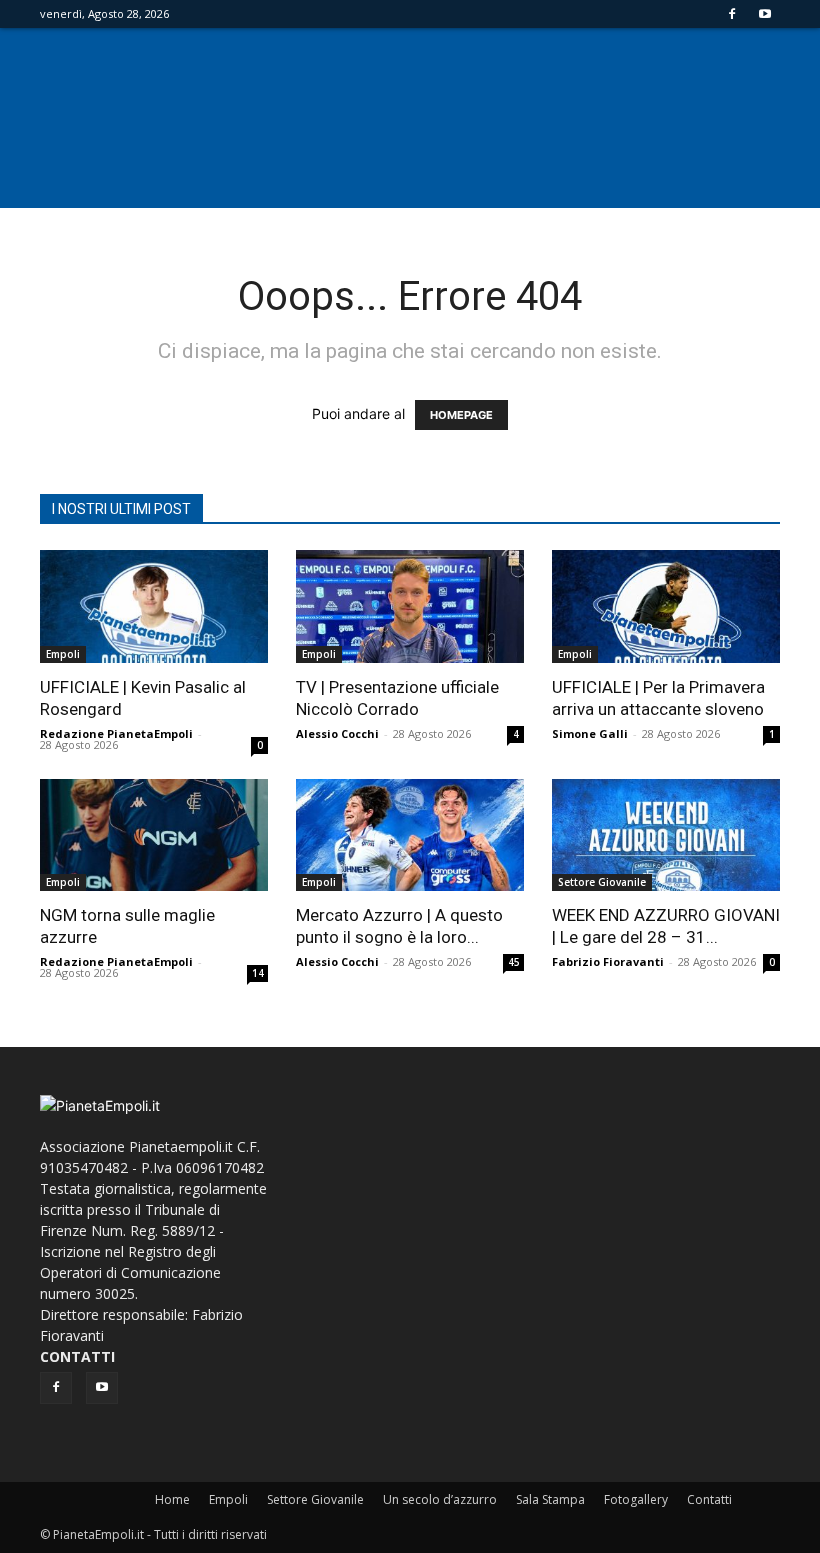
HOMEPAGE (461, 415)
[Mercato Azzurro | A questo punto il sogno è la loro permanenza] (410, 835)
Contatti (709, 1499)
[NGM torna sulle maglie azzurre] (154, 835)
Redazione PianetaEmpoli (116, 733)
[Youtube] (765, 14)
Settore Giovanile (602, 882)
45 (514, 962)
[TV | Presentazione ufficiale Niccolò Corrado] (410, 606)
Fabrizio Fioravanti (608, 961)
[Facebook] (732, 14)
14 (258, 973)
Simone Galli (590, 733)
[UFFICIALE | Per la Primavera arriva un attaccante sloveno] (666, 606)
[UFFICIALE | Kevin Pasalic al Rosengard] (154, 606)
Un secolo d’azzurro (440, 1499)
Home (172, 1499)
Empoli (63, 654)
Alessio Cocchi (337, 733)
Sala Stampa (550, 1499)
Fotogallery (636, 1499)
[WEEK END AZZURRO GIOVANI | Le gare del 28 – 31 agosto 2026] (666, 835)
